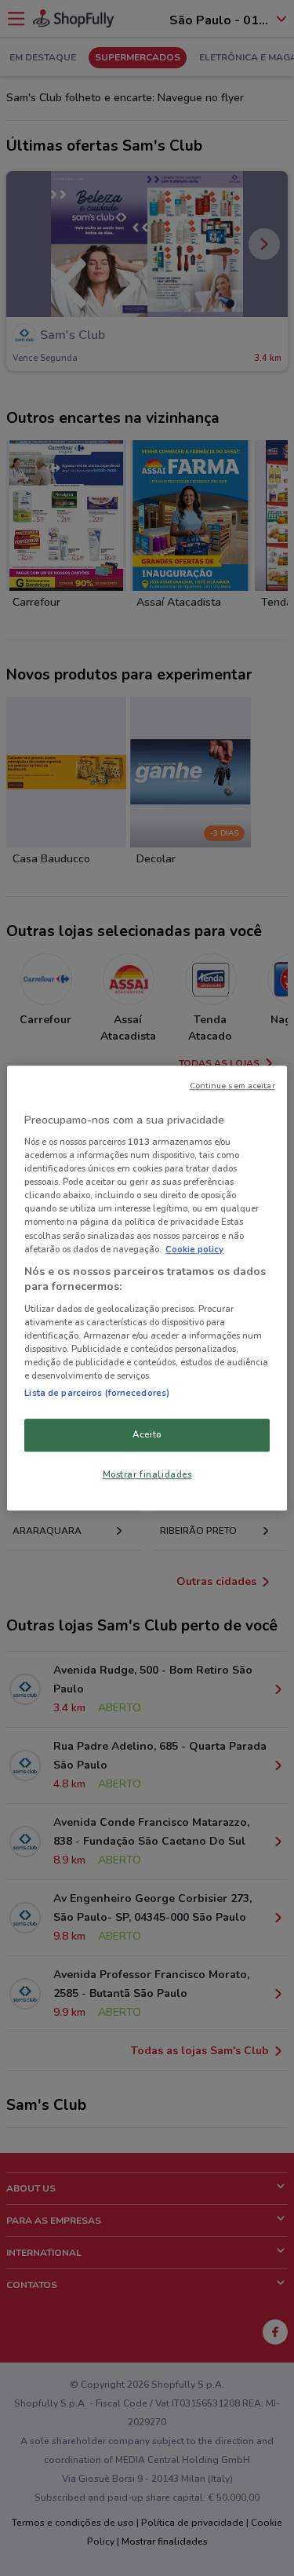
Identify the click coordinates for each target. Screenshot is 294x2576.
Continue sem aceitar (232, 1086)
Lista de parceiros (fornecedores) (97, 1393)
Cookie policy (194, 1249)
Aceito (147, 1434)
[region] (147, 1288)
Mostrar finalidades (147, 1474)
